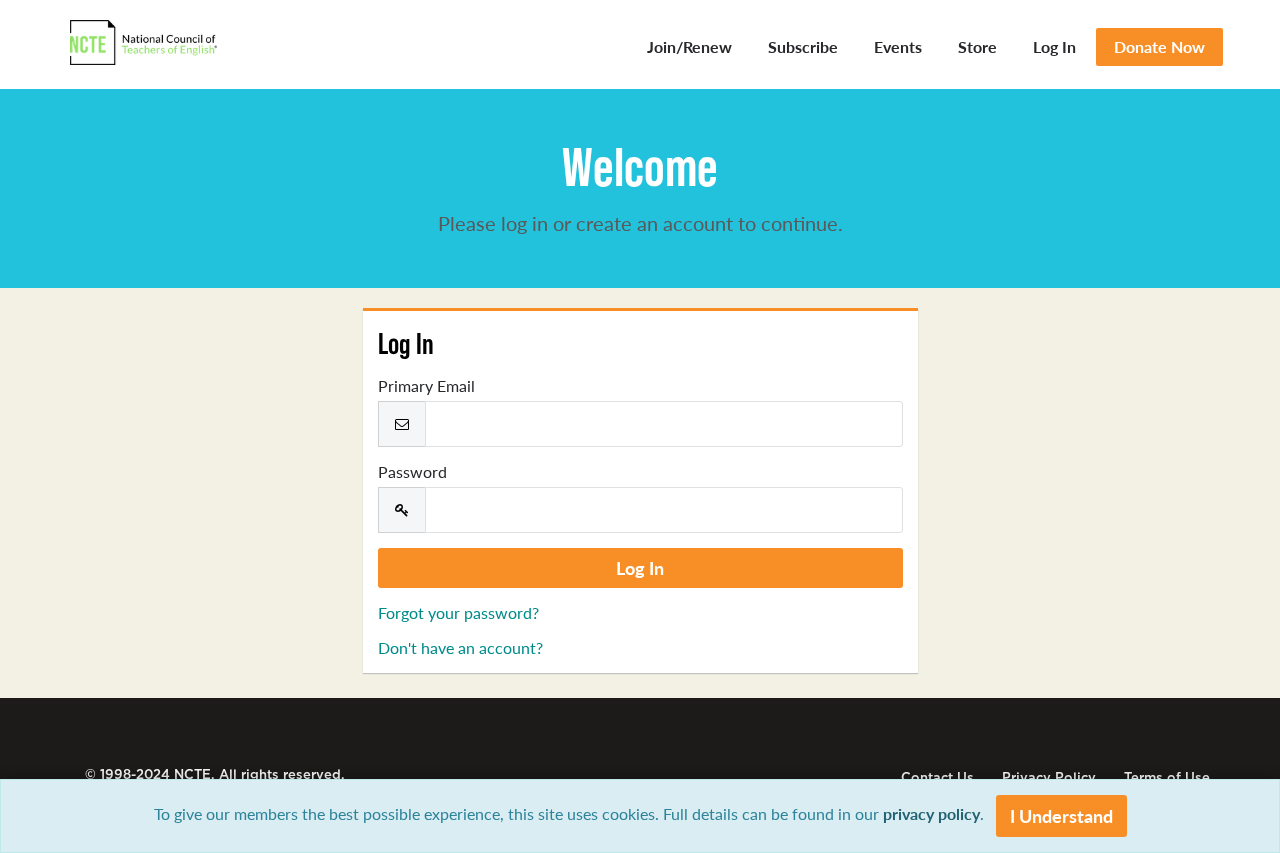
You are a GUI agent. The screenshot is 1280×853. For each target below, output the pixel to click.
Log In (1054, 46)
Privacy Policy (1049, 777)
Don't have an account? (460, 647)
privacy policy (931, 813)
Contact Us (937, 777)
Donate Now (1159, 46)
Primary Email (426, 386)
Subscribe (803, 46)
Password (412, 472)
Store (977, 46)
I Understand (1061, 815)
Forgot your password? (458, 612)
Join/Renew (689, 46)
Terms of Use (1167, 777)
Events (898, 46)
